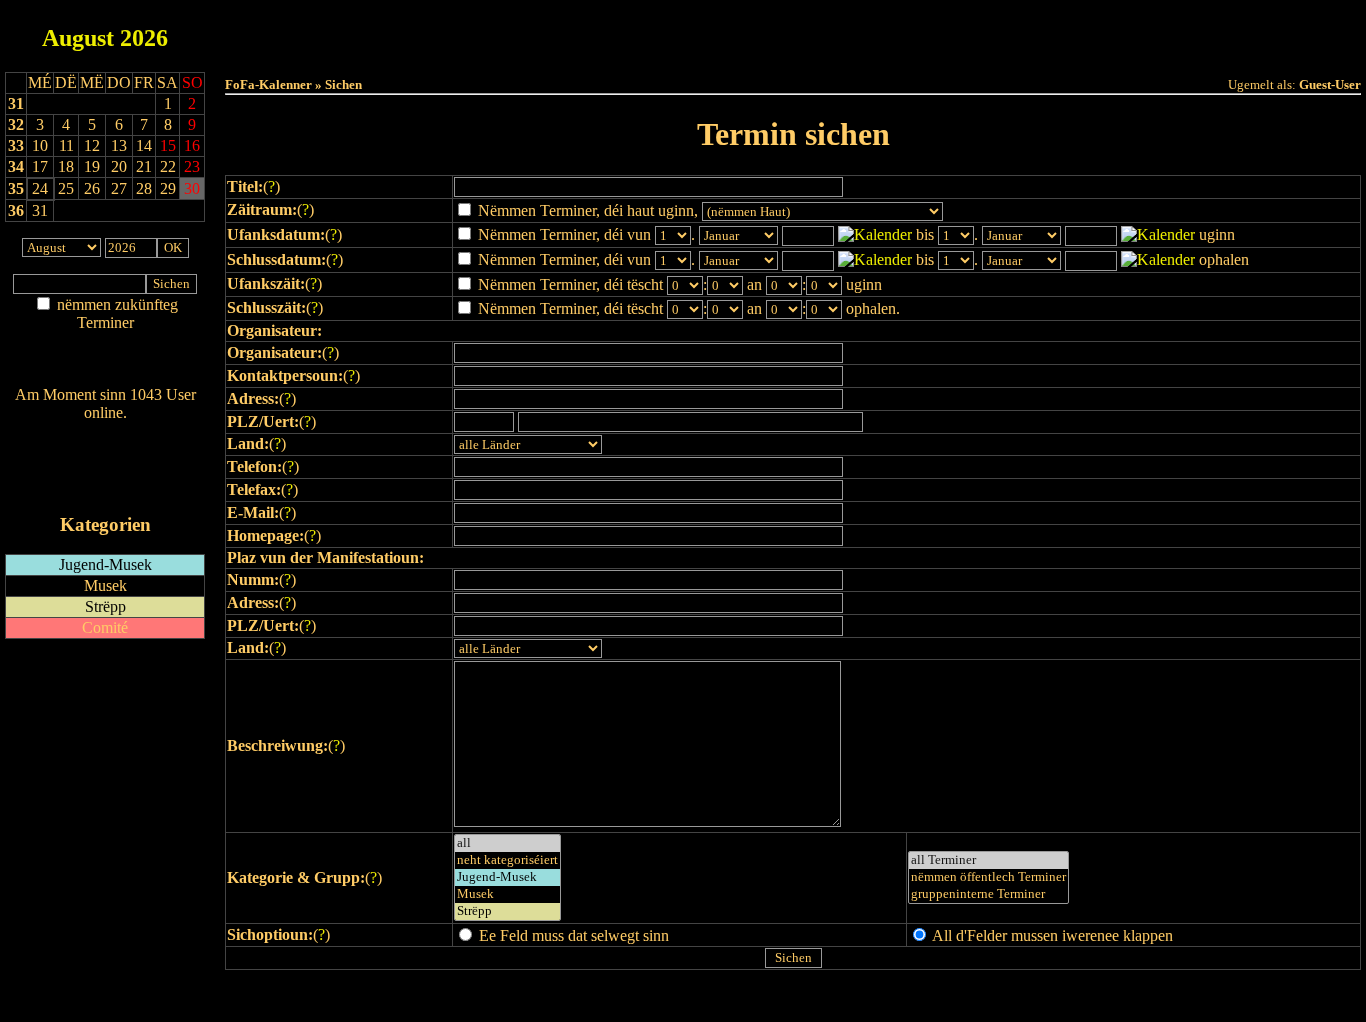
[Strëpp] (507, 911)
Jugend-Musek (105, 564)
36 (16, 210)
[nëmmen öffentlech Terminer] (988, 877)
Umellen (793, 50)
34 (16, 166)
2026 (144, 38)
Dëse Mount (793, 31)
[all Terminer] (988, 860)
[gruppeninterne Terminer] (988, 894)
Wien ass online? (105, 432)
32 (16, 124)
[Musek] (507, 894)
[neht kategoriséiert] (507, 860)
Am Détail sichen (105, 342)
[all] (507, 843)
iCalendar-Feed (105, 486)
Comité (105, 627)
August (78, 38)
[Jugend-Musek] (507, 877)
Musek (105, 585)
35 (16, 188)
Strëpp (105, 606)
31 (16, 103)
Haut (569, 31)
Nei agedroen (105, 361)
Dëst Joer (905, 31)
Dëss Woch (681, 31)
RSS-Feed (105, 467)
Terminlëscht (1017, 31)
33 (16, 145)
